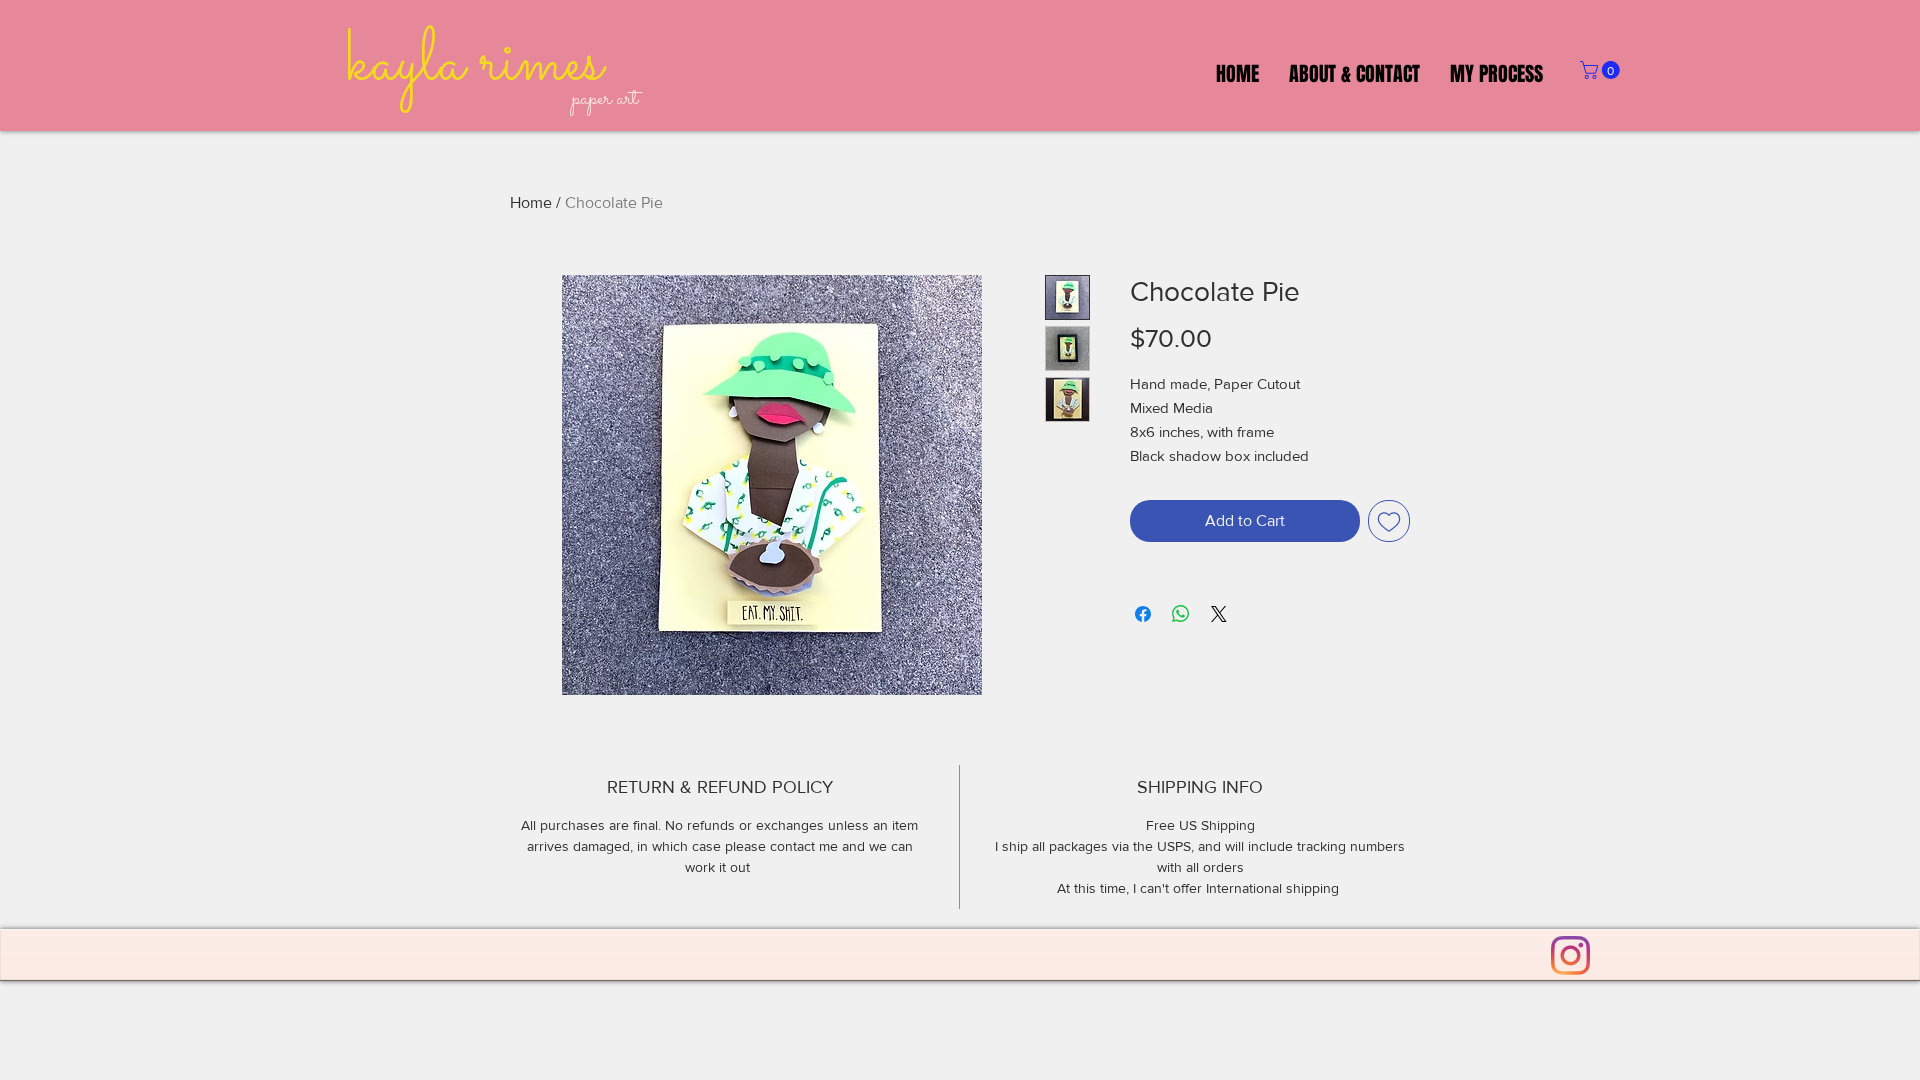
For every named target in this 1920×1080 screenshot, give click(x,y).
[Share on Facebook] (1143, 614)
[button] (1602, 70)
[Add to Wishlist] (1389, 521)
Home (531, 202)
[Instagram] (1570, 955)
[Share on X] (1219, 614)
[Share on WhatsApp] (1181, 614)
